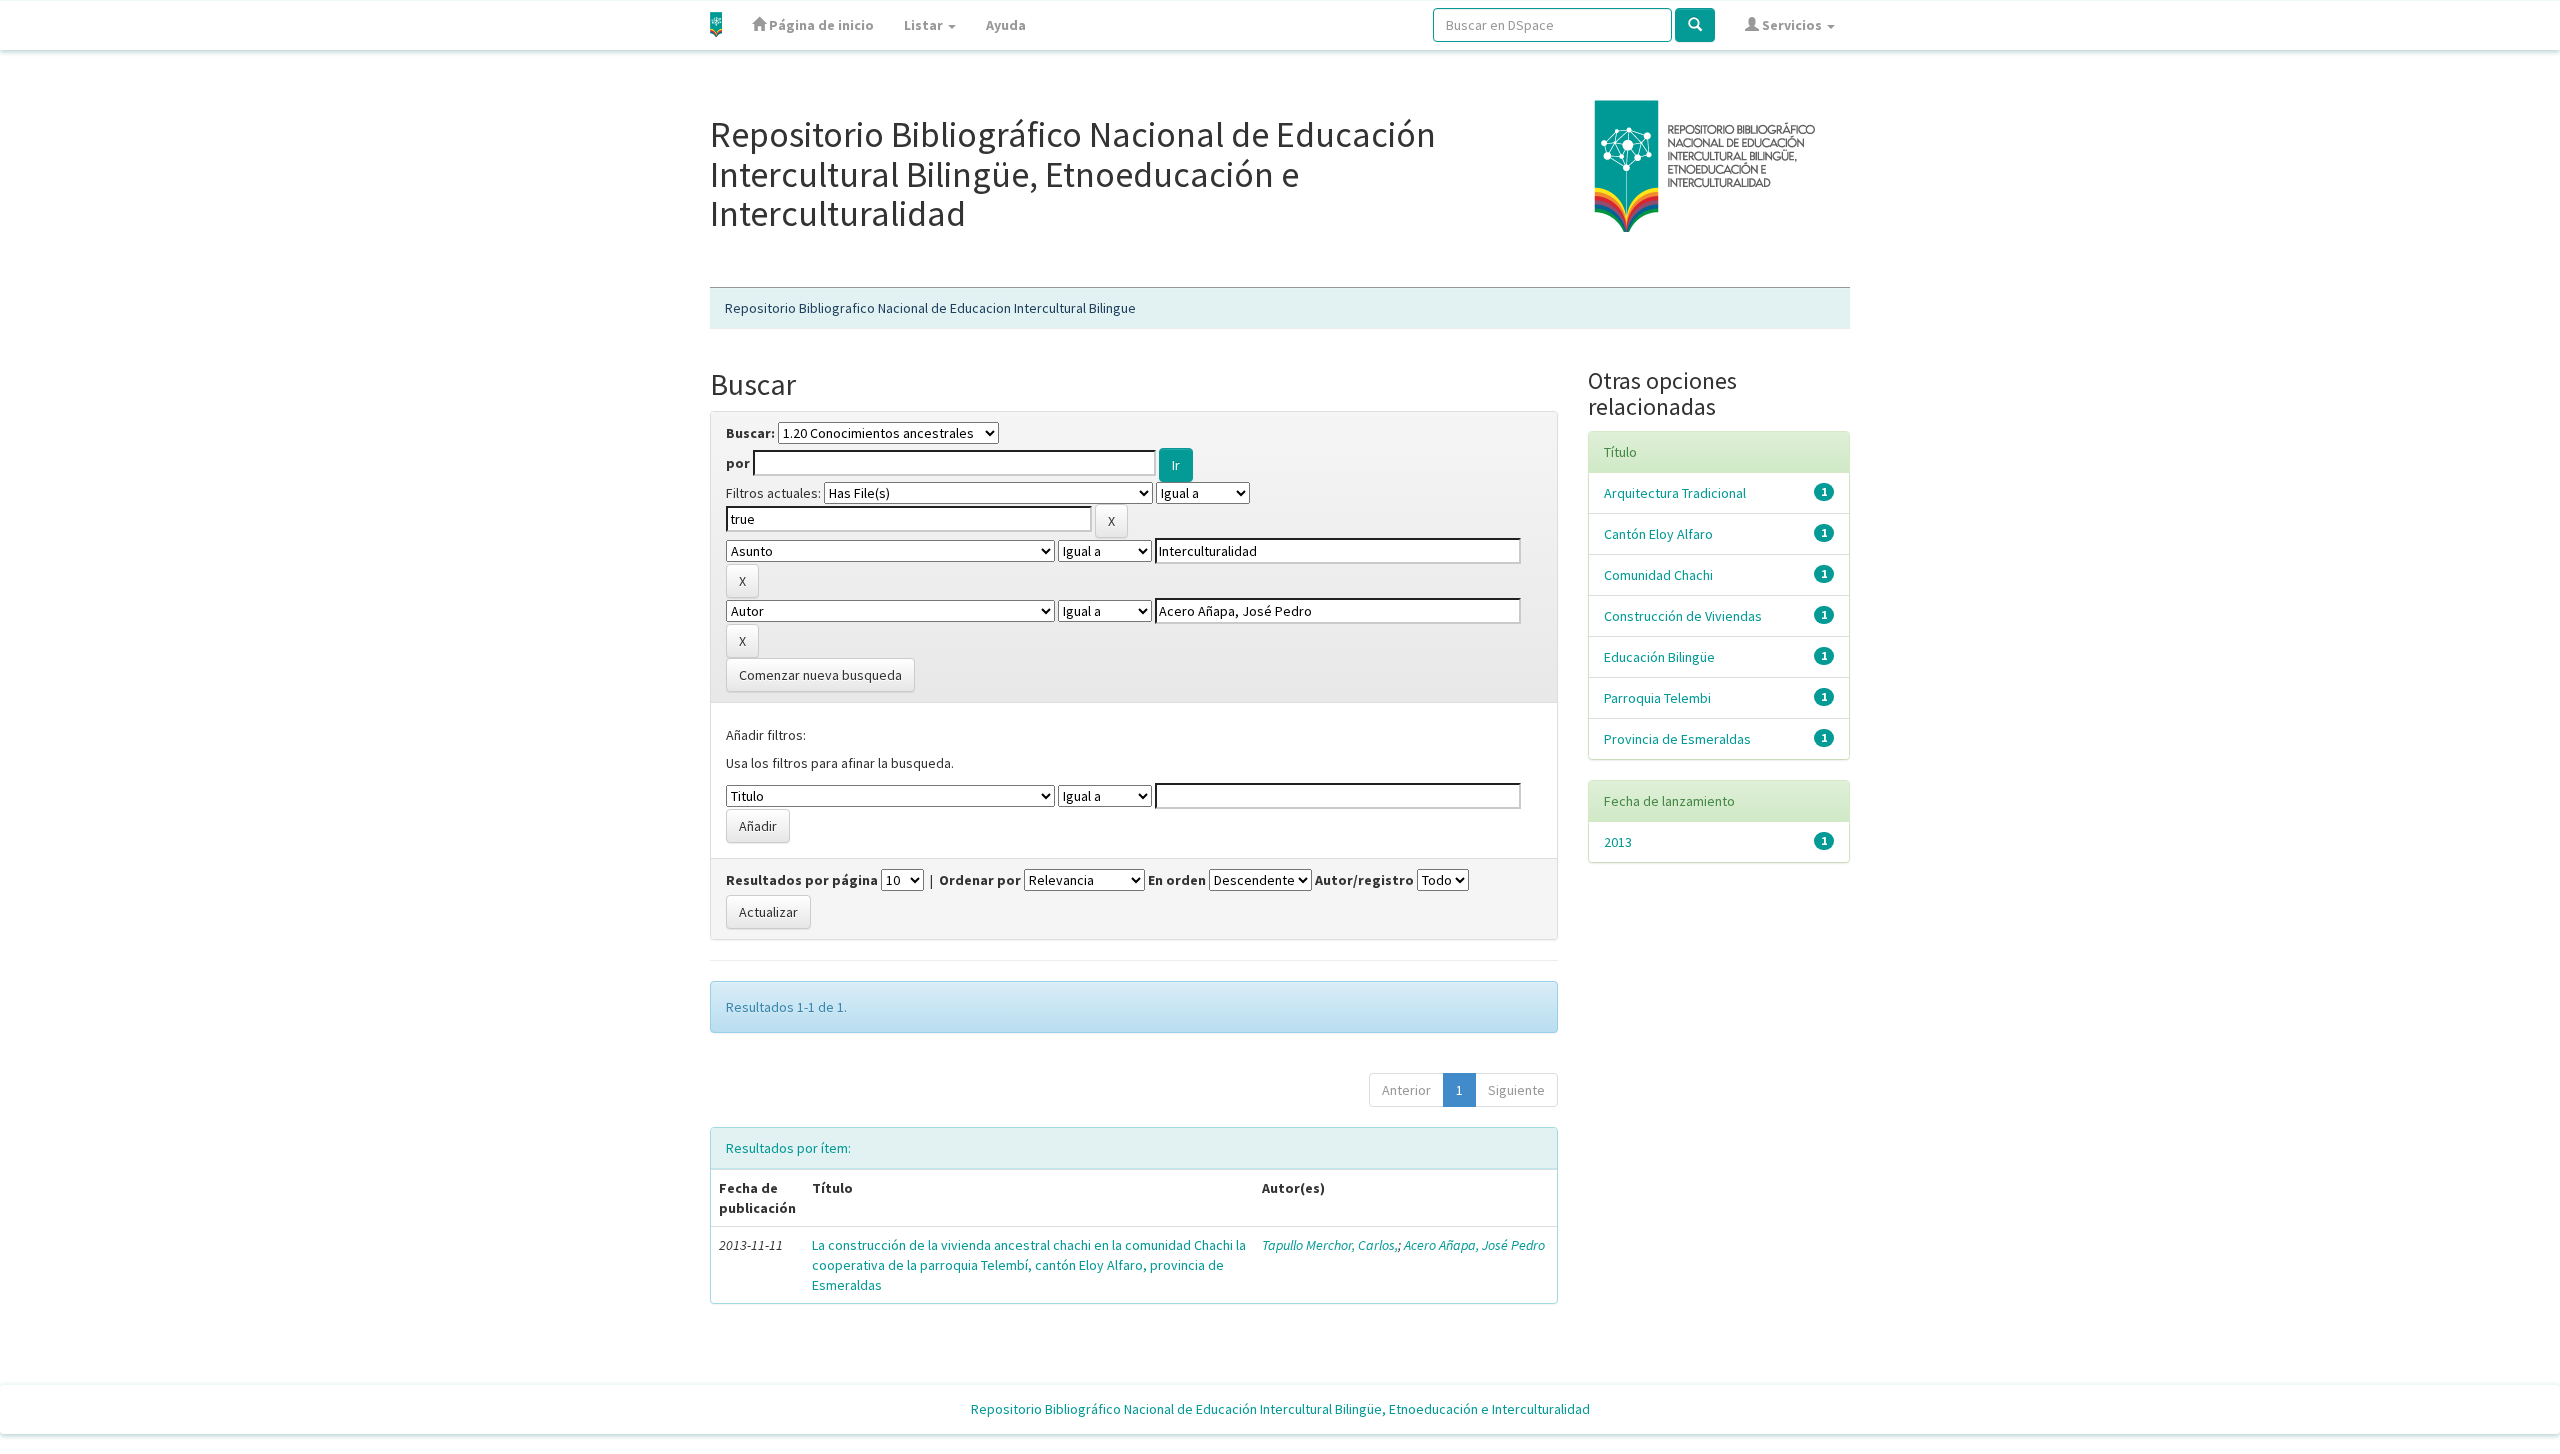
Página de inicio (820, 25)
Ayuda (1006, 25)
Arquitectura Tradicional (1675, 493)
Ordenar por (980, 880)
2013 (1618, 842)
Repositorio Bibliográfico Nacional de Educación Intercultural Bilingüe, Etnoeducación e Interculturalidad (1280, 1409)
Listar (925, 25)
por (738, 463)
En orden (1177, 880)
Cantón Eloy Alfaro (1658, 534)
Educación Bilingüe (1659, 657)
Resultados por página (802, 880)
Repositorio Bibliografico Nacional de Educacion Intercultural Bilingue (930, 308)
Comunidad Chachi (1658, 575)
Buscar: (750, 433)
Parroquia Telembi (1657, 698)
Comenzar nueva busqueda (820, 675)
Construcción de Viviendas (1683, 616)
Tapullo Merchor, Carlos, (1330, 1245)
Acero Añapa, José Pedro (1474, 1245)
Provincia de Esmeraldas (1677, 739)
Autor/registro (1364, 880)
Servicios (1792, 25)
